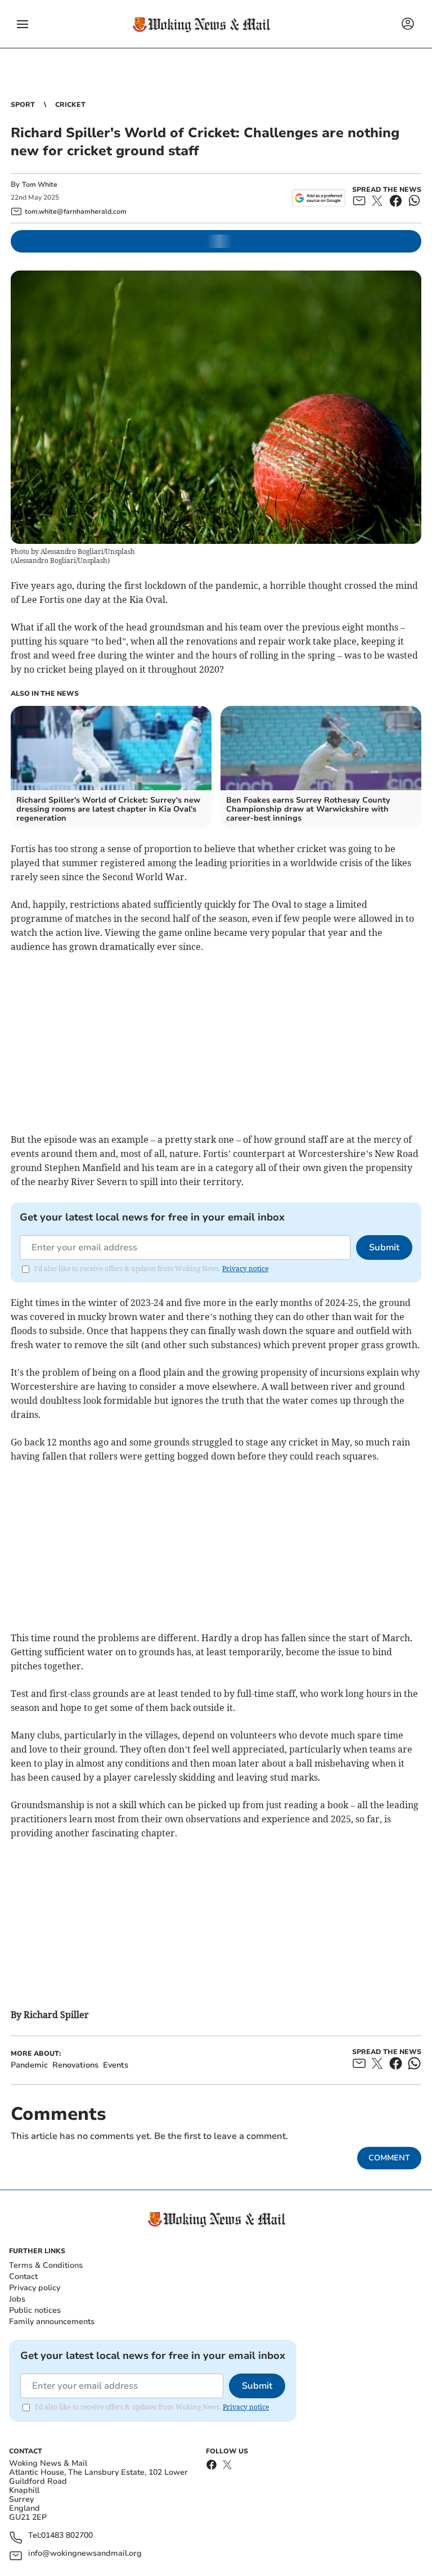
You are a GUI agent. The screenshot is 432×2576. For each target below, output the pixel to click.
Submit (384, 1248)
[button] (22, 24)
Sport (23, 105)
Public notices (35, 2310)
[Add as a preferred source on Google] (319, 198)
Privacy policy (35, 2288)
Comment (389, 2158)
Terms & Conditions (46, 2265)
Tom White (40, 184)
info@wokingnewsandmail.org (85, 2554)
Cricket (70, 105)
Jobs (17, 2299)
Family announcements (52, 2321)
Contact (23, 2276)
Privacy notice (245, 1269)
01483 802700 (67, 2536)
